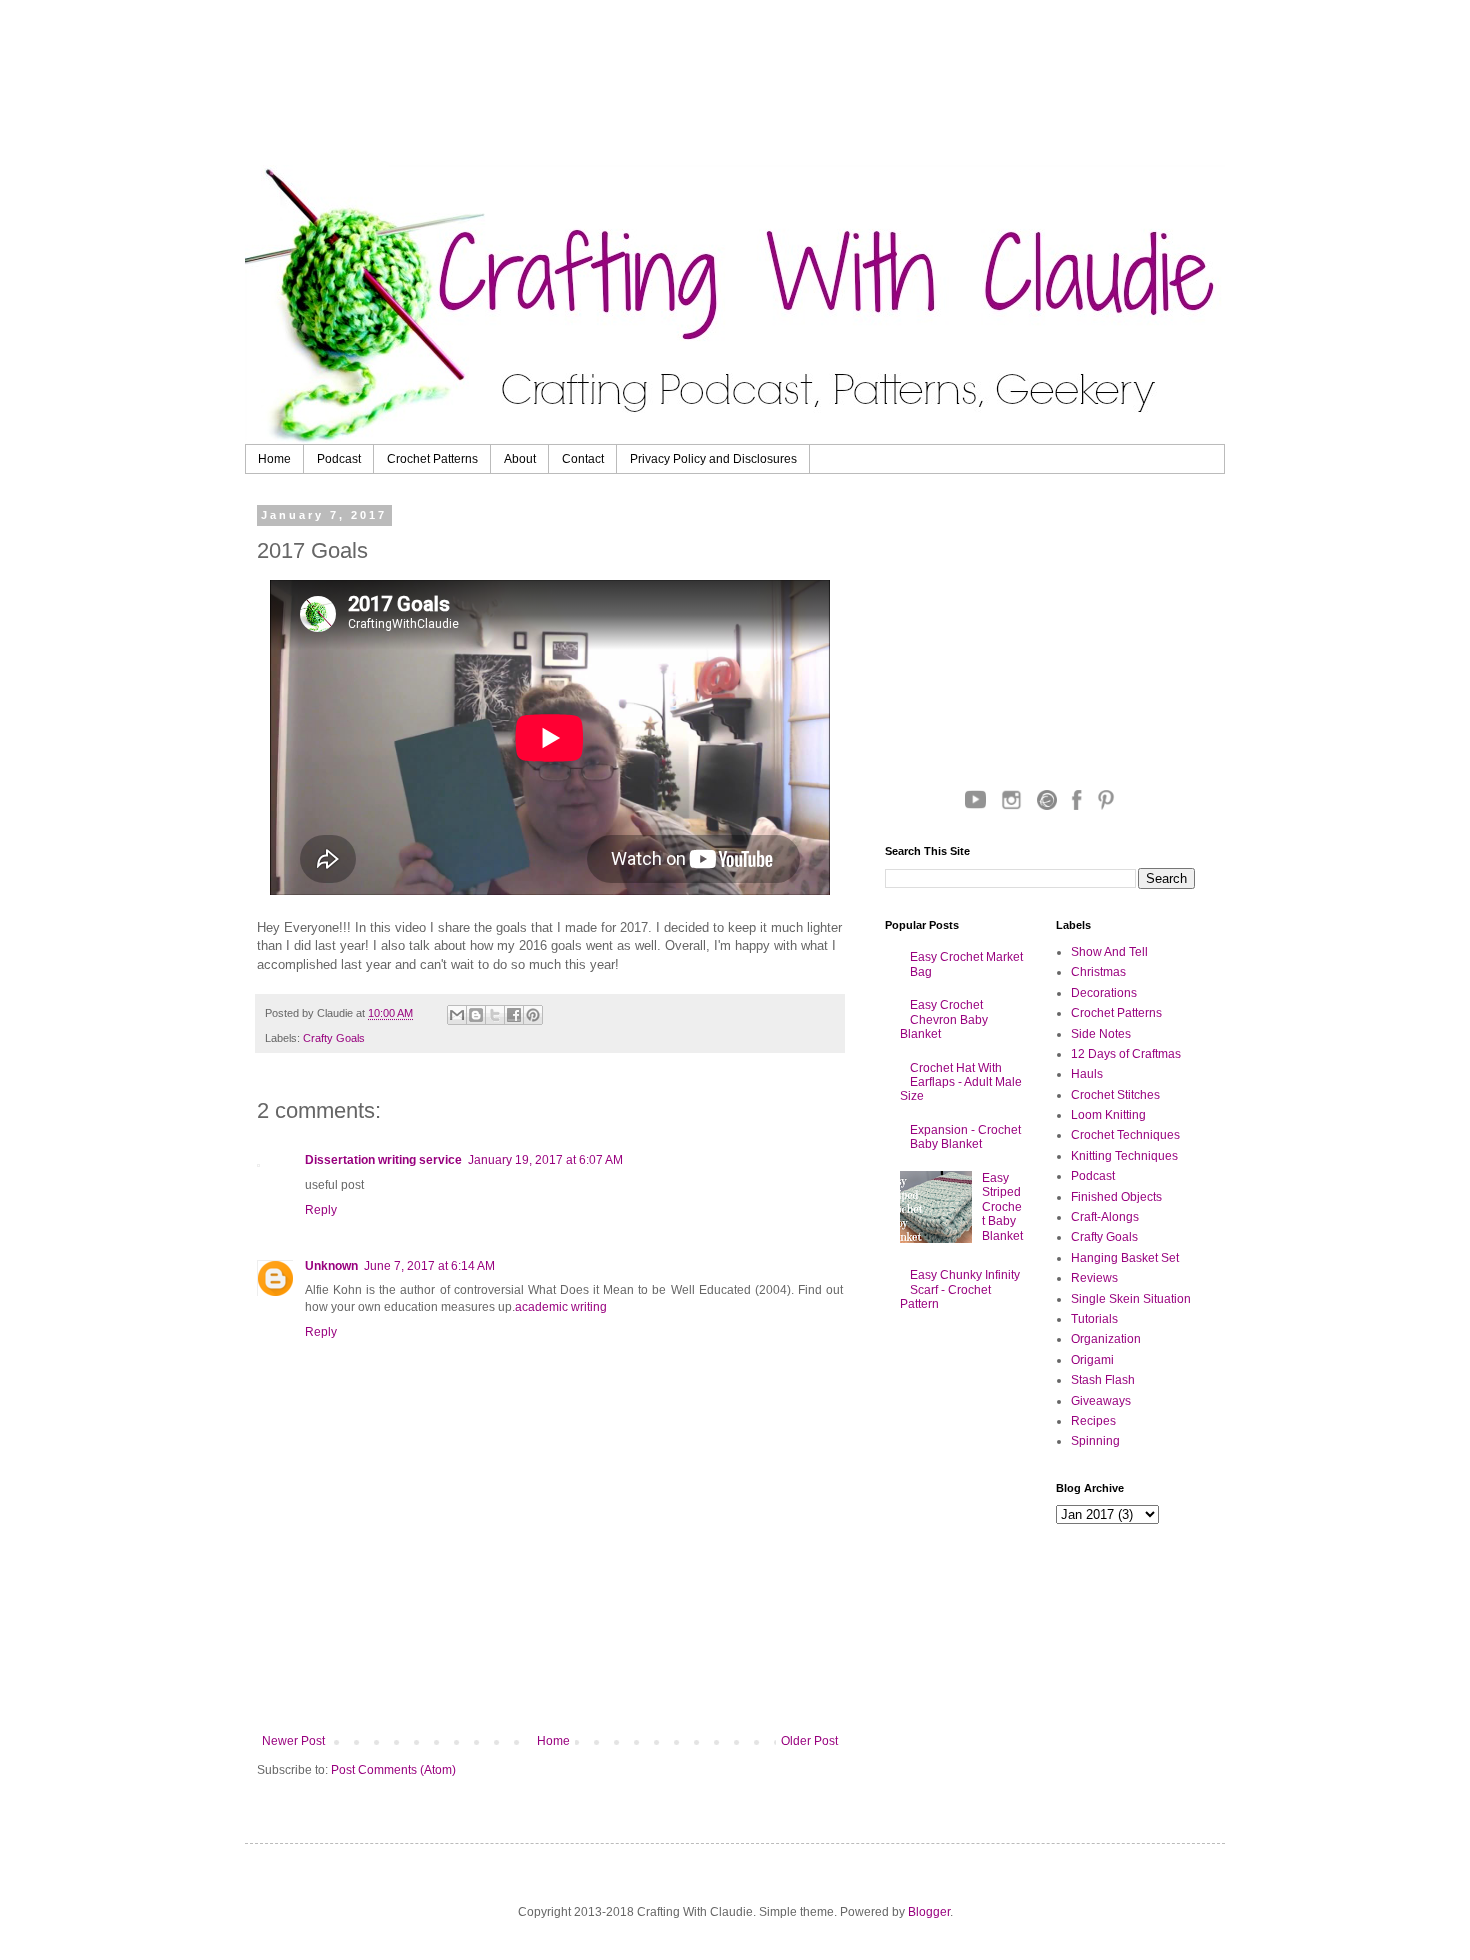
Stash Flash (1103, 1380)
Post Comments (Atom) (393, 1770)
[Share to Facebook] (514, 1015)
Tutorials (1094, 1319)
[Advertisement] (760, 85)
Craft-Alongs (1105, 1217)
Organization (1106, 1339)
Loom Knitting (1108, 1115)
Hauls (1087, 1074)
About (520, 459)
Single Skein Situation (1131, 1299)
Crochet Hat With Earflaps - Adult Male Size (961, 1082)
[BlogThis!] (476, 1015)
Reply (321, 1210)
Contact (583, 459)
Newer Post (293, 1741)
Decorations (1104, 993)
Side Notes (1101, 1034)
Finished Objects (1116, 1197)
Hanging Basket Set (1125, 1258)
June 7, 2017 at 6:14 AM (429, 1266)
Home (274, 459)
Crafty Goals (334, 1038)
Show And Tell (1109, 952)
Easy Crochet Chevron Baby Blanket (944, 1019)
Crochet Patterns (432, 459)
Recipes (1093, 1421)
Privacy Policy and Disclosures (713, 459)
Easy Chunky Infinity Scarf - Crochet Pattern (960, 1289)
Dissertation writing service (383, 1160)
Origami (1092, 1360)
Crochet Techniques (1125, 1135)
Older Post (809, 1741)
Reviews (1094, 1278)
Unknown (331, 1266)
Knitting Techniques (1124, 1156)
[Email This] (457, 1015)
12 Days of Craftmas (1126, 1054)
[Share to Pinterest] (533, 1015)
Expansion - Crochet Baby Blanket (965, 1137)
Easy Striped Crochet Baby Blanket (1002, 1207)
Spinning (1095, 1441)
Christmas (1098, 972)
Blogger (929, 1912)
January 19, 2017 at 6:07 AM (545, 1160)
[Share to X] (495, 1015)
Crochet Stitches (1115, 1095)
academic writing (561, 1307)
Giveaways (1101, 1401)
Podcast (339, 459)
